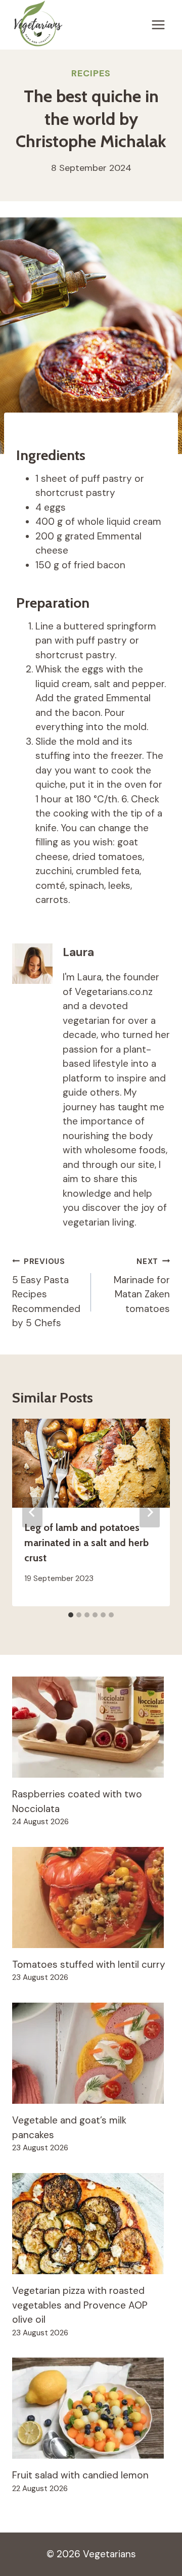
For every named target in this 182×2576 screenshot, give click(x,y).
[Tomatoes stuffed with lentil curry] (91, 1897)
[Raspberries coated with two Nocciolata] (91, 1727)
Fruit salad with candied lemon (80, 2475)
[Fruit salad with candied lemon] (91, 2408)
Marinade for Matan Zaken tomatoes (142, 1286)
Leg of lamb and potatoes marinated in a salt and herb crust (86, 1543)
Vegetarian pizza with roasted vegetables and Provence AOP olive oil (80, 2305)
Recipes (91, 73)
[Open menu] (158, 25)
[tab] (71, 1615)
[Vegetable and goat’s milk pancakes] (91, 2053)
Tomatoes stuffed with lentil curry (89, 1964)
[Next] (150, 1512)
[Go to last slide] (32, 1512)
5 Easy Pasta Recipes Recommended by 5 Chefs (46, 1293)
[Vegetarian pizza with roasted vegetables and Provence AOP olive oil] (91, 2224)
